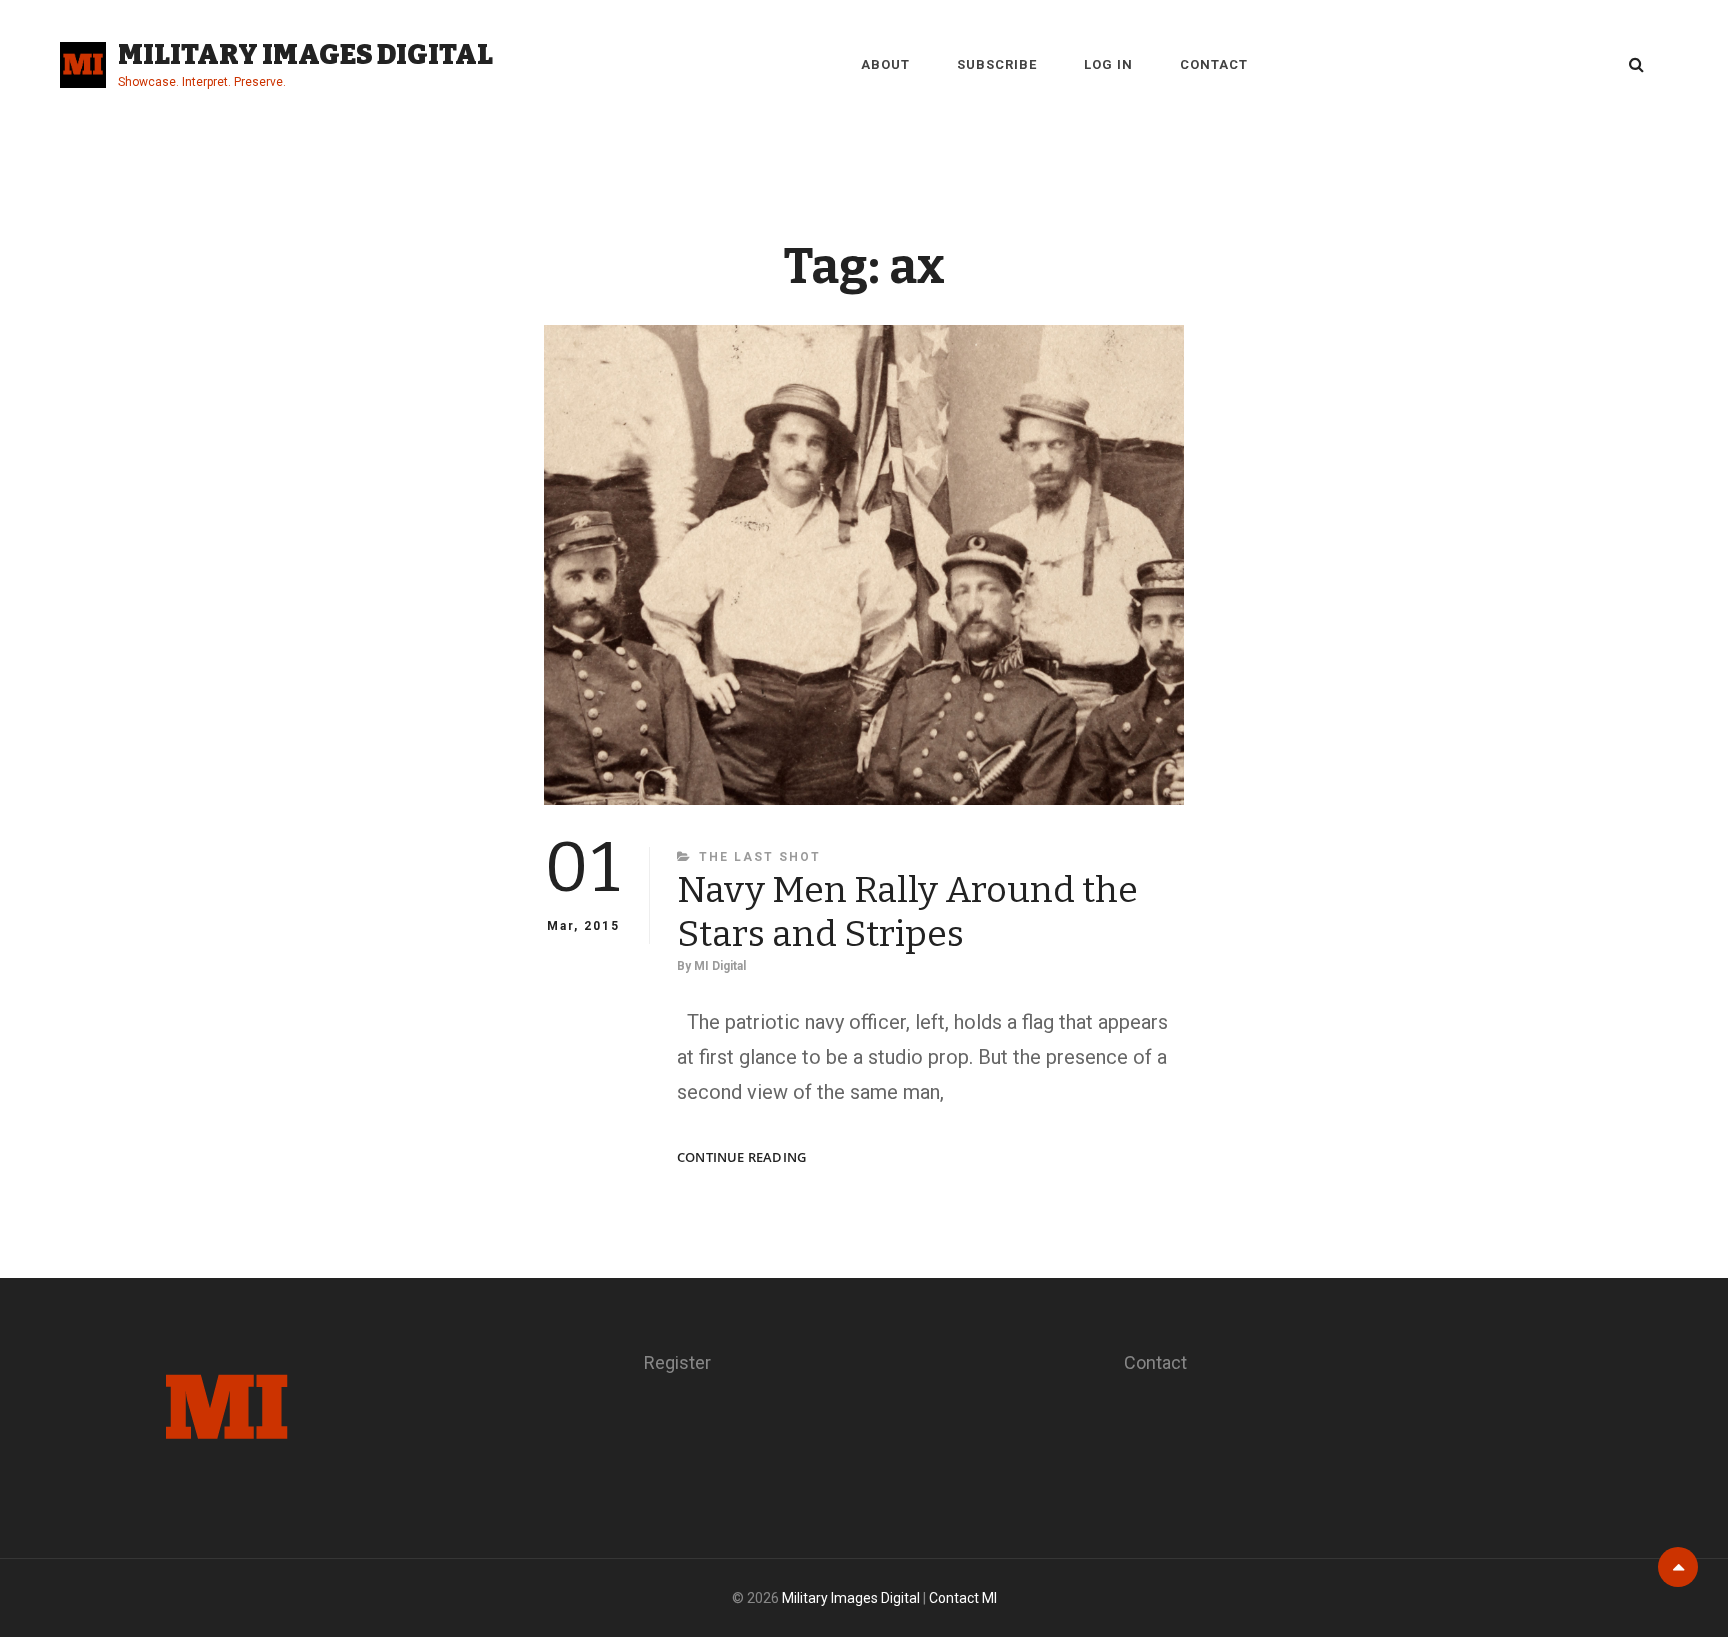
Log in (1108, 64)
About (885, 64)
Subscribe (997, 64)
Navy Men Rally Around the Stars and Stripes (907, 912)
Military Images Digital (305, 54)
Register (677, 1362)
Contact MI (963, 1598)
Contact (1214, 64)
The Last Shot (760, 857)
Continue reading (741, 1157)
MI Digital (720, 966)
